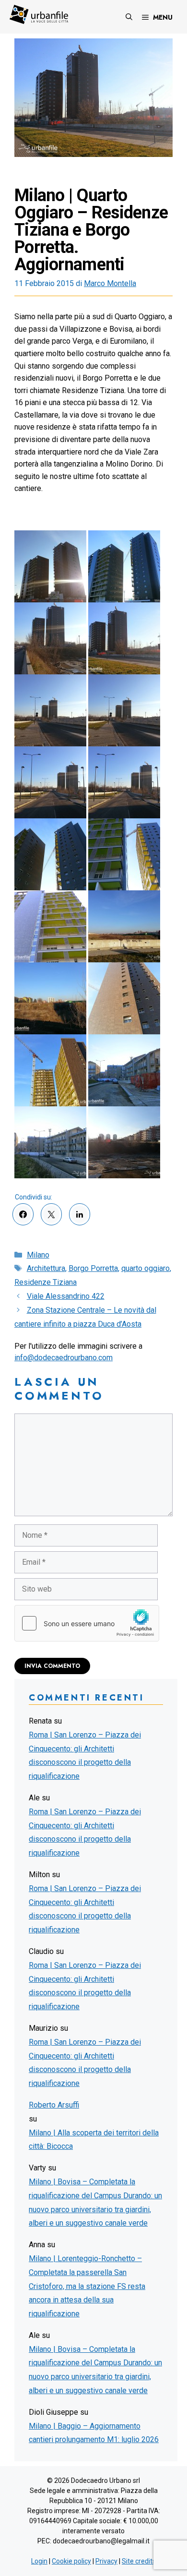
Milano (38, 1255)
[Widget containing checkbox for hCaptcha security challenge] (87, 1623)
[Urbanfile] (39, 14)
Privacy (106, 2561)
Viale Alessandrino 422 (66, 1296)
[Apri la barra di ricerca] (129, 17)
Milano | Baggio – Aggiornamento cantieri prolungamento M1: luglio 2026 (94, 2433)
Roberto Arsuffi (54, 2105)
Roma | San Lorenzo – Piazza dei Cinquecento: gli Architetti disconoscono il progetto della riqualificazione (85, 1755)
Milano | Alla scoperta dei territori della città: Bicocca (94, 2140)
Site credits (139, 2561)
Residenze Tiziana (46, 1282)
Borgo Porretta (93, 1268)
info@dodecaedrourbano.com (64, 1358)
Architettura (46, 1268)
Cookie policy (71, 2561)
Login (39, 2561)
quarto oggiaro (146, 1268)
